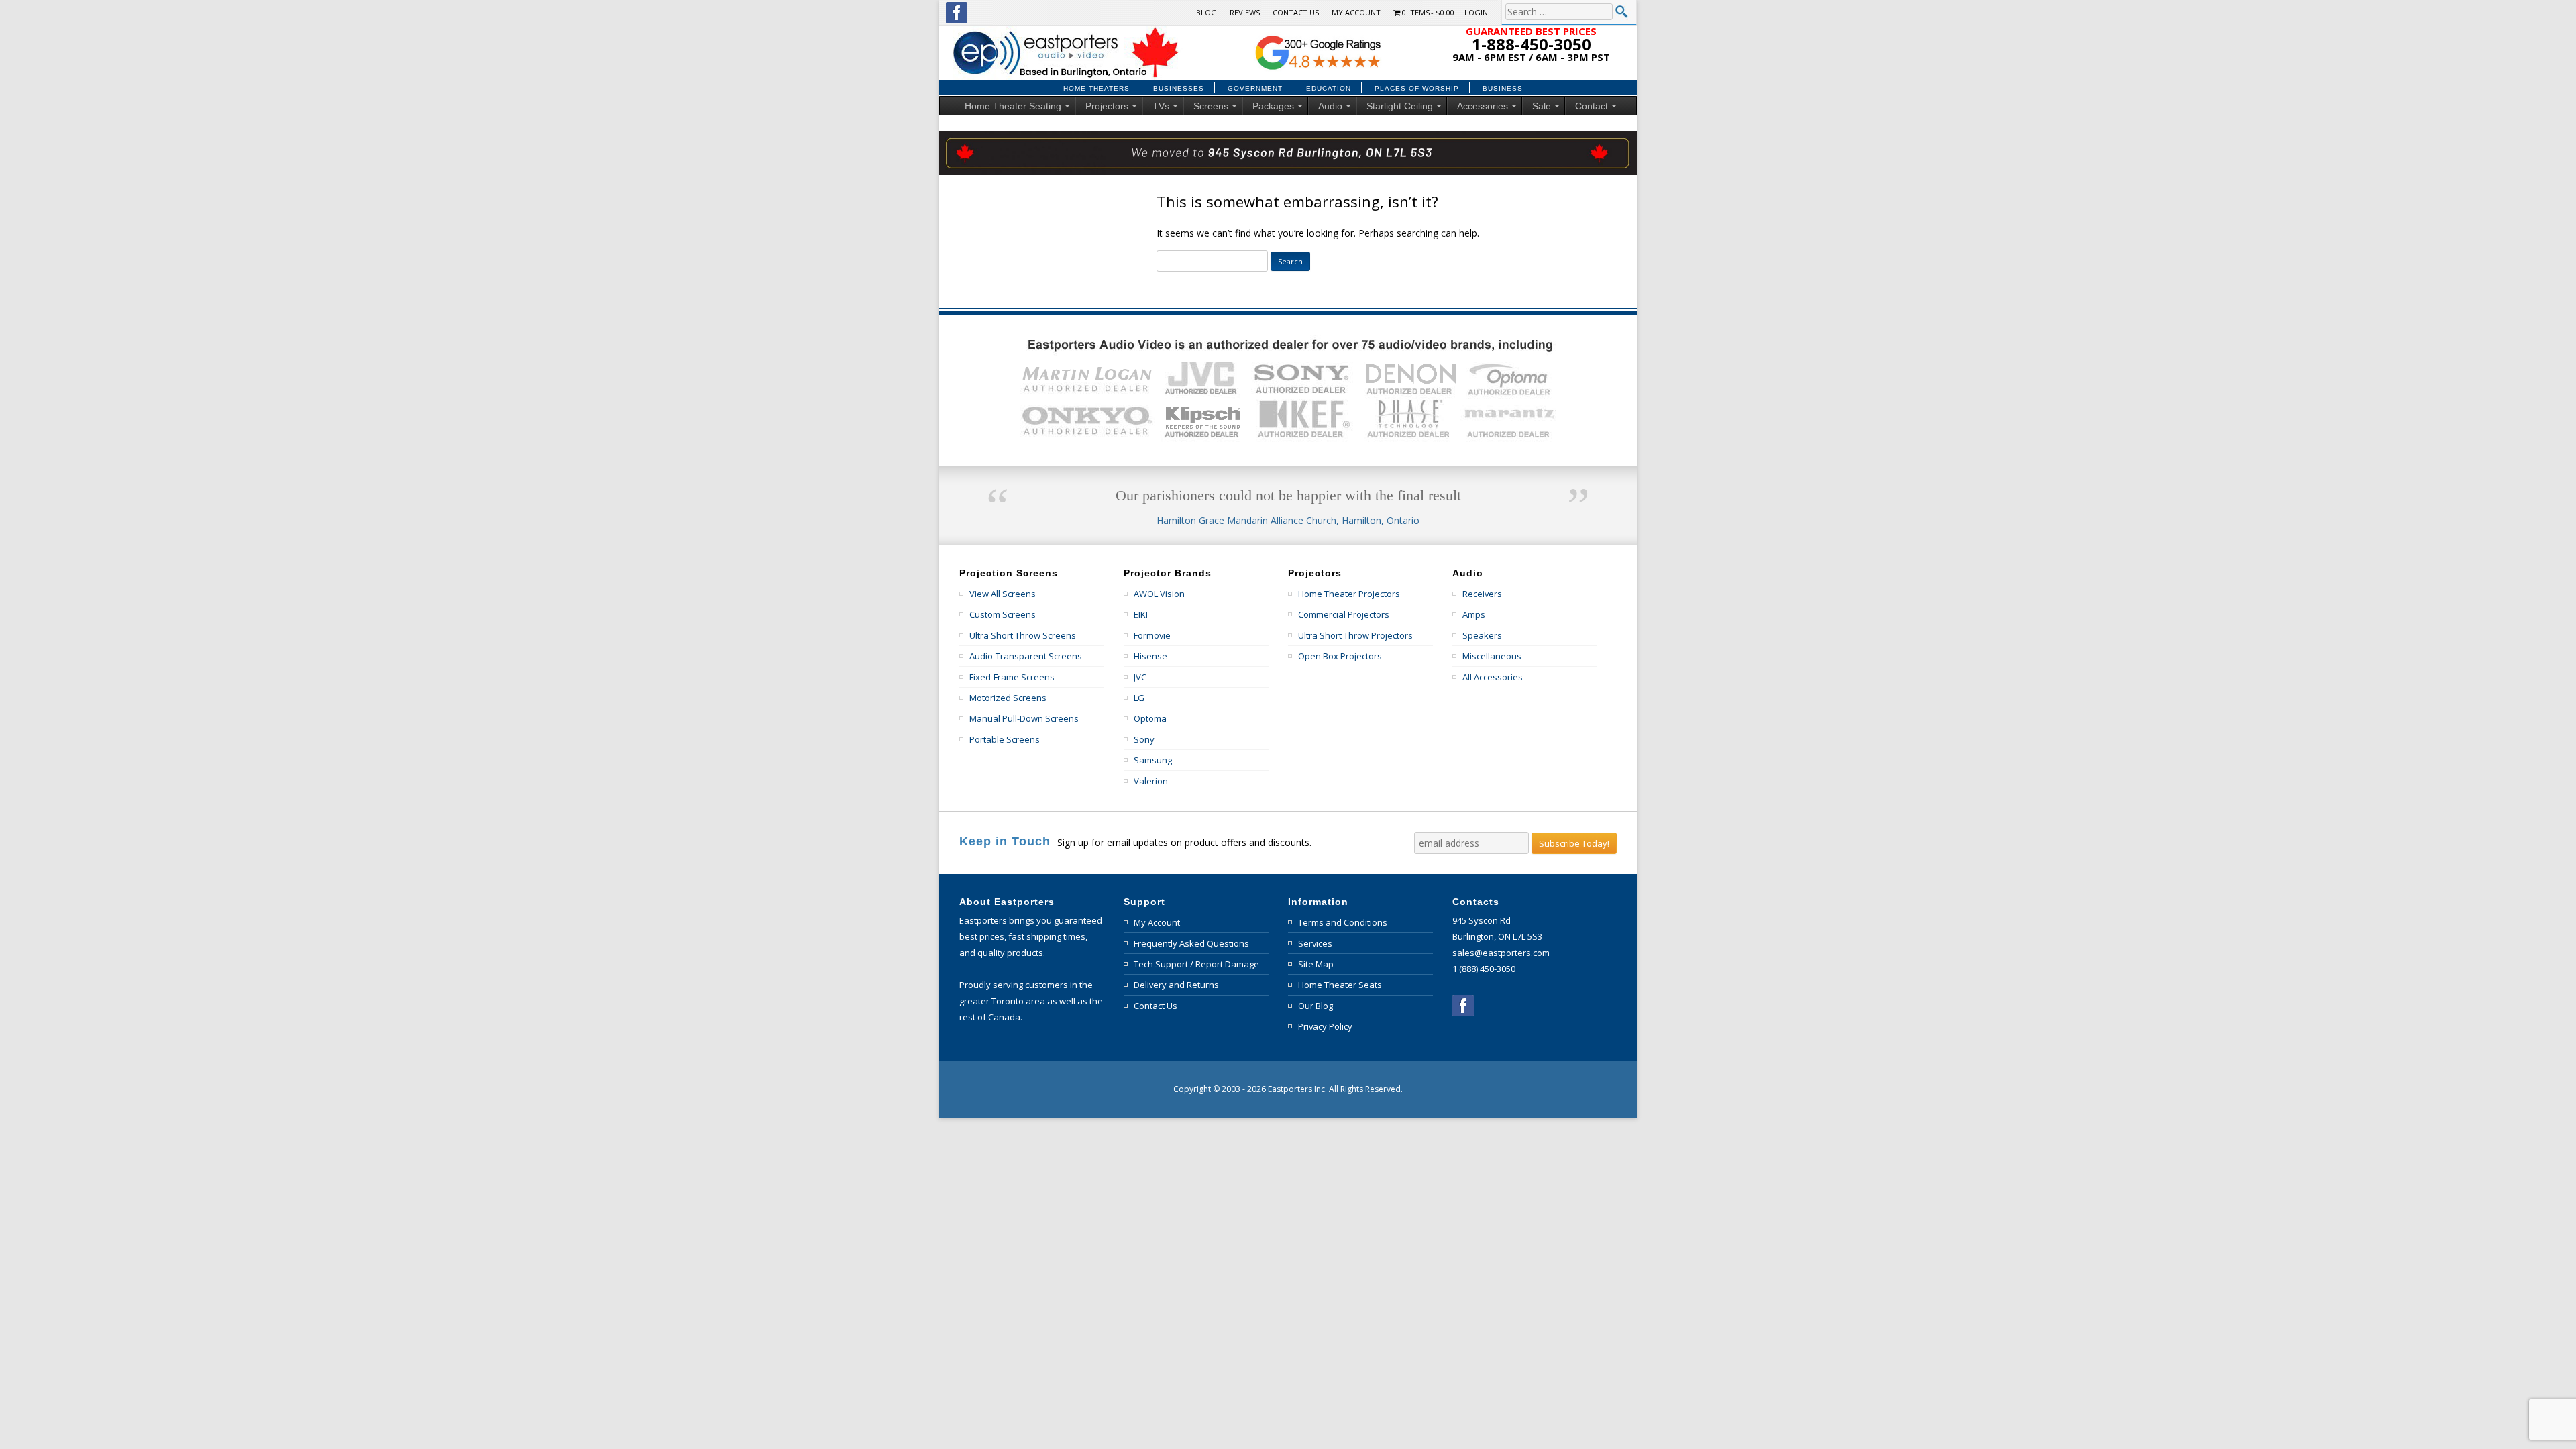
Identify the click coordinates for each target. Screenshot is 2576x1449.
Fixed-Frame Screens (1012, 677)
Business (1503, 89)
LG (1139, 698)
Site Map (1316, 964)
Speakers (1482, 635)
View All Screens (1003, 594)
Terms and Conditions (1343, 922)
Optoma (1150, 718)
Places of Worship (1417, 89)
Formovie (1152, 635)
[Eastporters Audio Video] (1068, 31)
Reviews (1245, 12)
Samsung (1153, 760)
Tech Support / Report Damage (1196, 964)
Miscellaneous (1492, 656)
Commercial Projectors (1344, 614)
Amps (1474, 614)
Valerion (1151, 781)
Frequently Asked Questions (1191, 943)
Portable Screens (1005, 739)
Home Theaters (1096, 89)
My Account (1356, 12)
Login (1476, 12)
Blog (1206, 12)
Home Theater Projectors (1349, 594)
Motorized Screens (1008, 698)
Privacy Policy (1325, 1026)
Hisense (1150, 656)
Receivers (1482, 594)
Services (1315, 943)
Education (1329, 89)
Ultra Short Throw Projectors (1355, 635)
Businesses (1179, 89)
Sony (1144, 739)
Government (1255, 89)
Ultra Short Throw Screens (1023, 635)
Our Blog (1316, 1006)
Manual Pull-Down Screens (1024, 718)
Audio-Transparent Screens (1026, 656)
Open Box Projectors (1340, 656)
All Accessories (1493, 677)
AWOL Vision (1159, 594)
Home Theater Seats (1340, 985)
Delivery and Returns (1176, 985)
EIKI (1141, 614)
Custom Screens (1003, 614)
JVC (1140, 677)
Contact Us (1296, 12)
